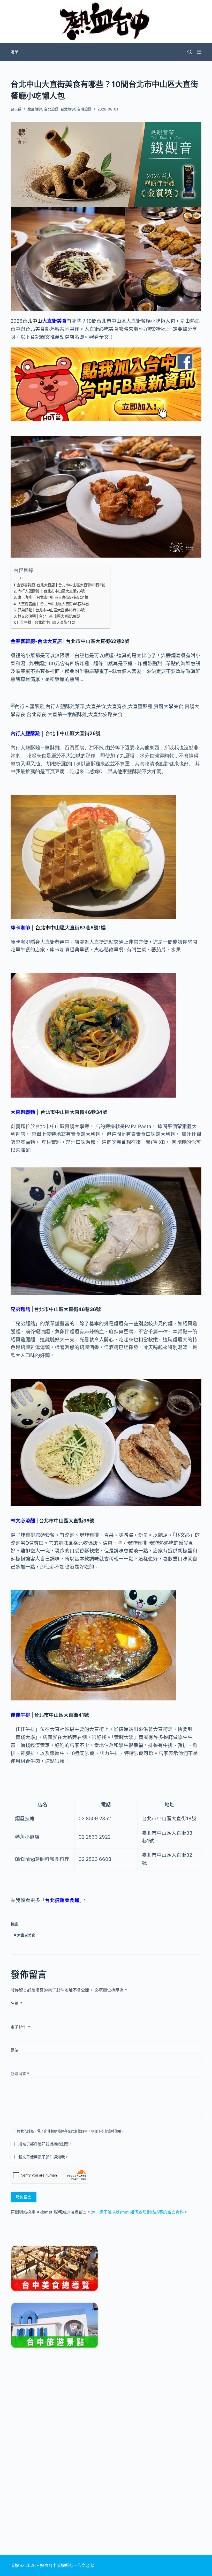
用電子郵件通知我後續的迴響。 (46, 2144)
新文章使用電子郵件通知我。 (44, 2157)
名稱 (16, 2003)
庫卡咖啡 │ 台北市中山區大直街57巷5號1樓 (53, 597)
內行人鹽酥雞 (25, 733)
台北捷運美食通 (62, 1900)
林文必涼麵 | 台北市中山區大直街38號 (49, 616)
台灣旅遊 (84, 109)
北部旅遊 (35, 109)
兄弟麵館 (20, 1309)
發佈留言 (24, 2197)
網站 (14, 2050)
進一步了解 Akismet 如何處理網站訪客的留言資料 (137, 2212)
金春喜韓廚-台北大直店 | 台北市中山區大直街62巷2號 (61, 585)
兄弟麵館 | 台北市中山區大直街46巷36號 (51, 610)
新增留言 (20, 2074)
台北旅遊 (51, 109)
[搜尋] (190, 52)
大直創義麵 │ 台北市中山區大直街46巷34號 (53, 604)
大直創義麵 (23, 1112)
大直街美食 (54, 321)
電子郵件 (20, 2027)
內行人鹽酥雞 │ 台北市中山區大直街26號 (51, 591)
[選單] (199, 52)
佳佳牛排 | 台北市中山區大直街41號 (46, 622)
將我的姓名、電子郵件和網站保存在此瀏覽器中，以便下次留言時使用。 (71, 2131)
